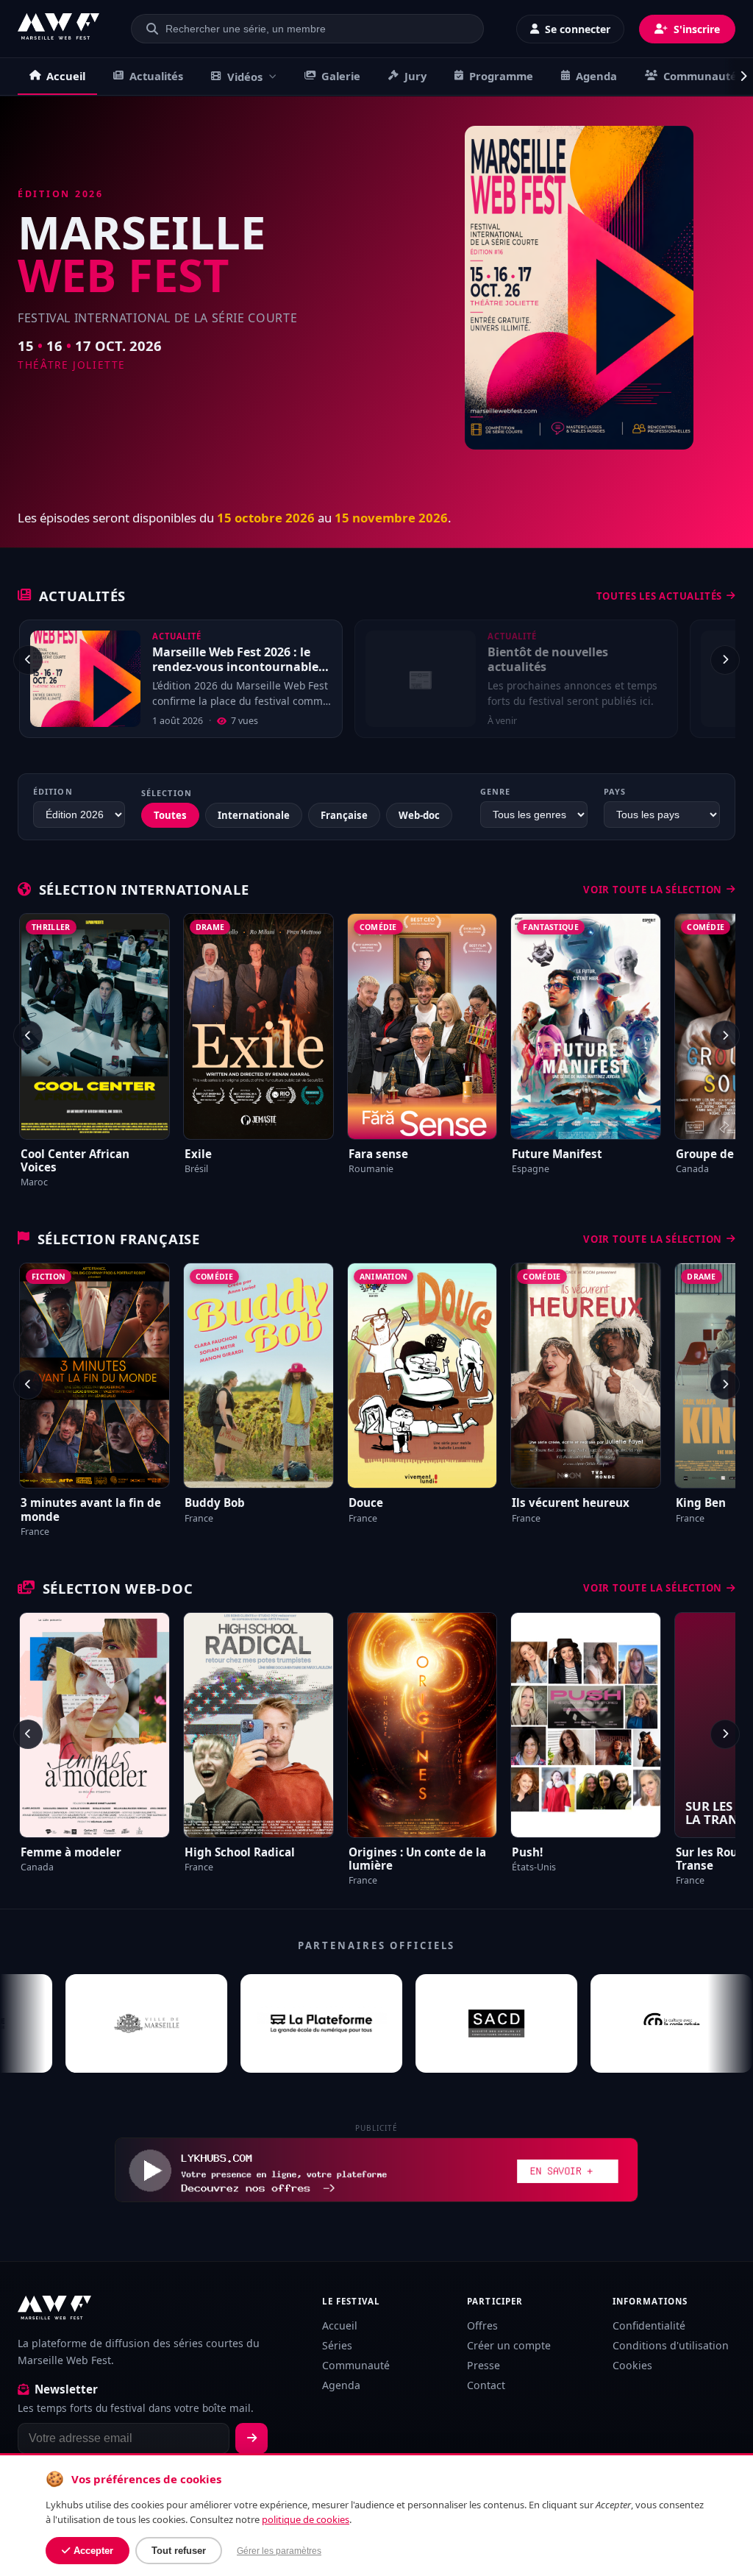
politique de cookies (306, 2519)
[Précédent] (28, 660)
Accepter (93, 2551)
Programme (501, 76)
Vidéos (245, 77)
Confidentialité (649, 2325)
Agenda (596, 76)
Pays (615, 791)
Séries (337, 2345)
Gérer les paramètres (279, 2551)
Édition (53, 791)
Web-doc (419, 815)
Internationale (254, 815)
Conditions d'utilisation (671, 2345)
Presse (483, 2365)
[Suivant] (725, 660)
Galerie (341, 76)
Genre (495, 791)
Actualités (156, 76)
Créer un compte (509, 2345)
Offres (482, 2325)
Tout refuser (179, 2551)
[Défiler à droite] (738, 77)
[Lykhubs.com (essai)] (376, 2170)
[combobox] (316, 29)
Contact (486, 2385)
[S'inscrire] (251, 2438)
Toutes (170, 815)
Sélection (167, 793)
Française (344, 815)
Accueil (66, 76)
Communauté (700, 76)
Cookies (632, 2365)
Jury (415, 76)
